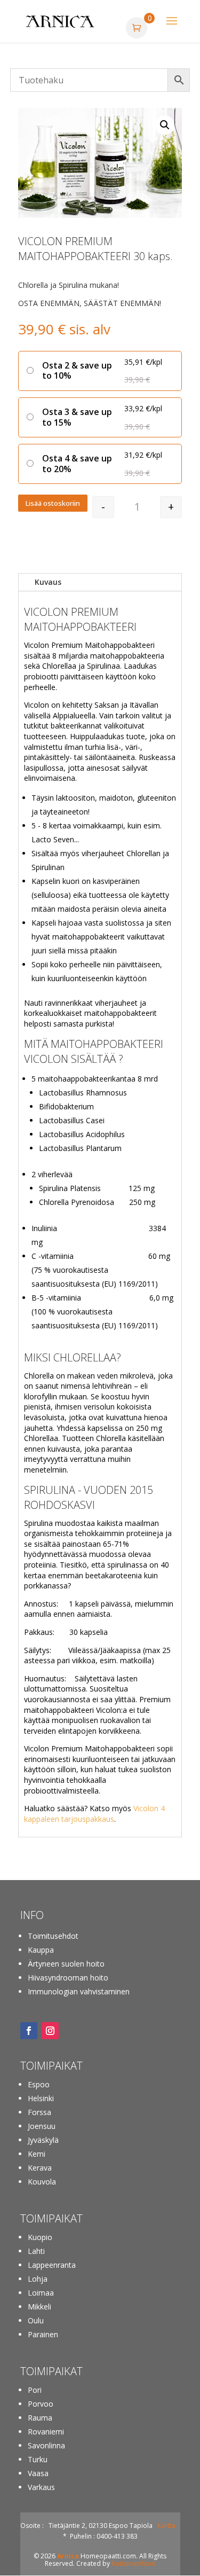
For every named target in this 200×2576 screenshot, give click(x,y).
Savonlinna (46, 2445)
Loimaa (41, 2293)
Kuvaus (48, 582)
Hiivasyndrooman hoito (68, 1978)
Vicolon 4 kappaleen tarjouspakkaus (94, 1814)
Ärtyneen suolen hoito (66, 1964)
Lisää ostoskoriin (53, 503)
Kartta (166, 2526)
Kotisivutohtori (134, 2563)
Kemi (37, 2154)
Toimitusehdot (53, 1936)
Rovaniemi (46, 2432)
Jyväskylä (43, 2140)
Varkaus (41, 2487)
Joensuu (42, 2126)
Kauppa (41, 1950)
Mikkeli (39, 2307)
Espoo (39, 2084)
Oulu (36, 2320)
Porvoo (41, 2404)
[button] (165, 125)
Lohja (38, 2279)
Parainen (43, 2334)
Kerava (40, 2168)
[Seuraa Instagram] (50, 2031)
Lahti (36, 2251)
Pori (35, 2390)
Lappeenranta (52, 2265)
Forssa (39, 2112)
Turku (38, 2459)
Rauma (40, 2418)
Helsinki (41, 2098)
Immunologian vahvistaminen (79, 1991)
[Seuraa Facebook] (29, 2031)
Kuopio (40, 2237)
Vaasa (38, 2473)
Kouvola (42, 2182)
